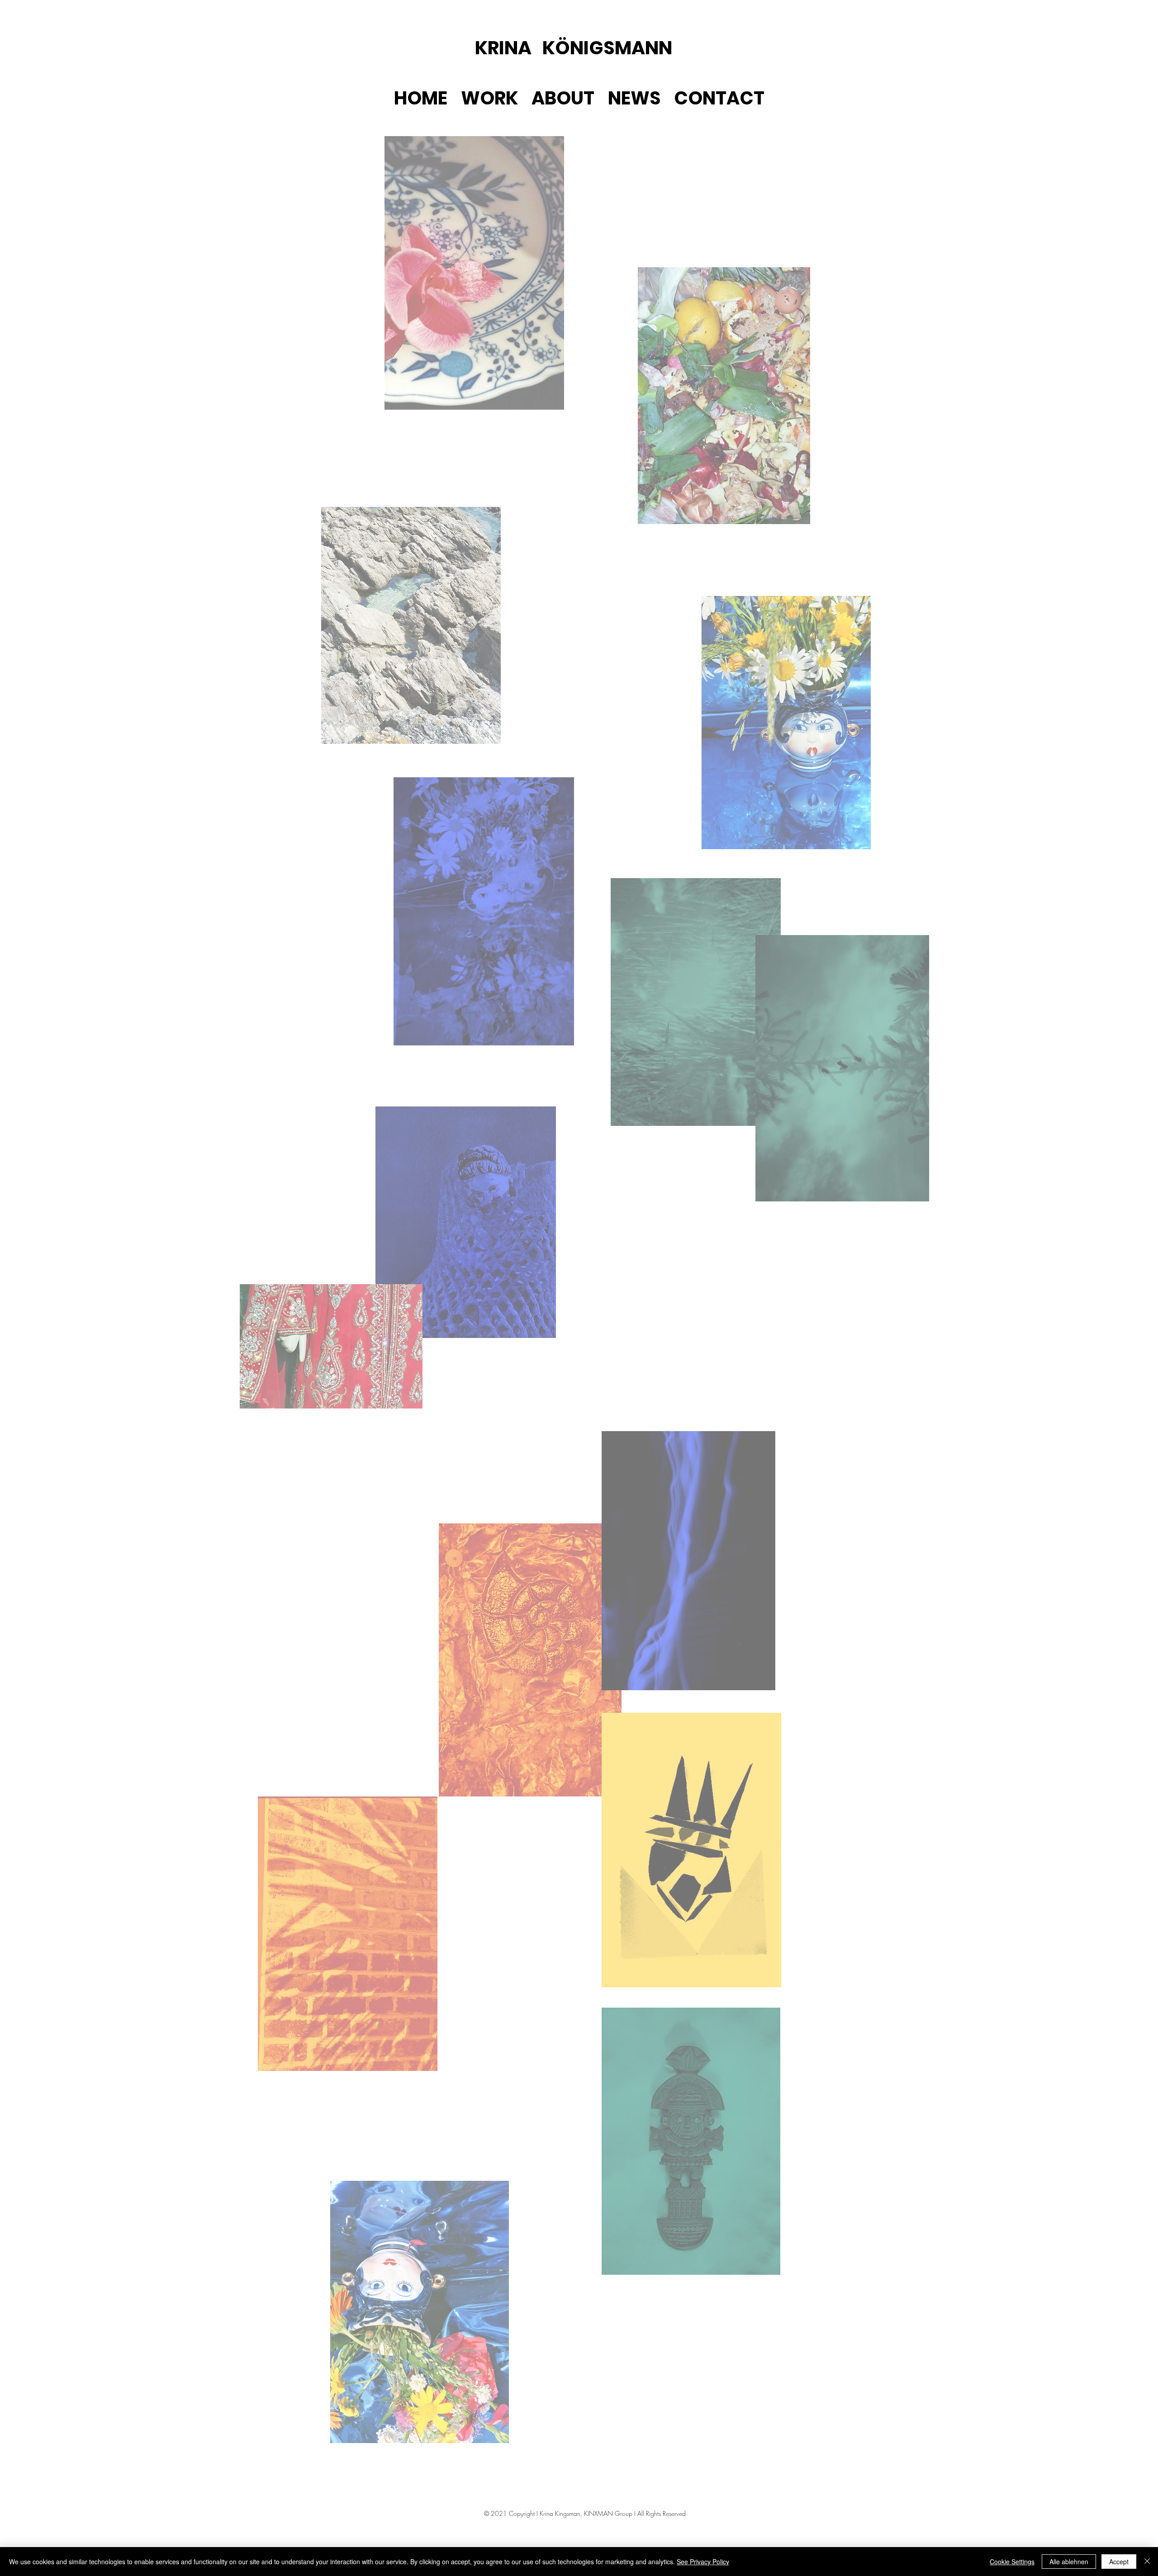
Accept (1119, 2562)
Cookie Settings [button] (1012, 2562)
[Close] (1147, 2562)
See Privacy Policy (703, 2562)
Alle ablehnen (1069, 2562)
